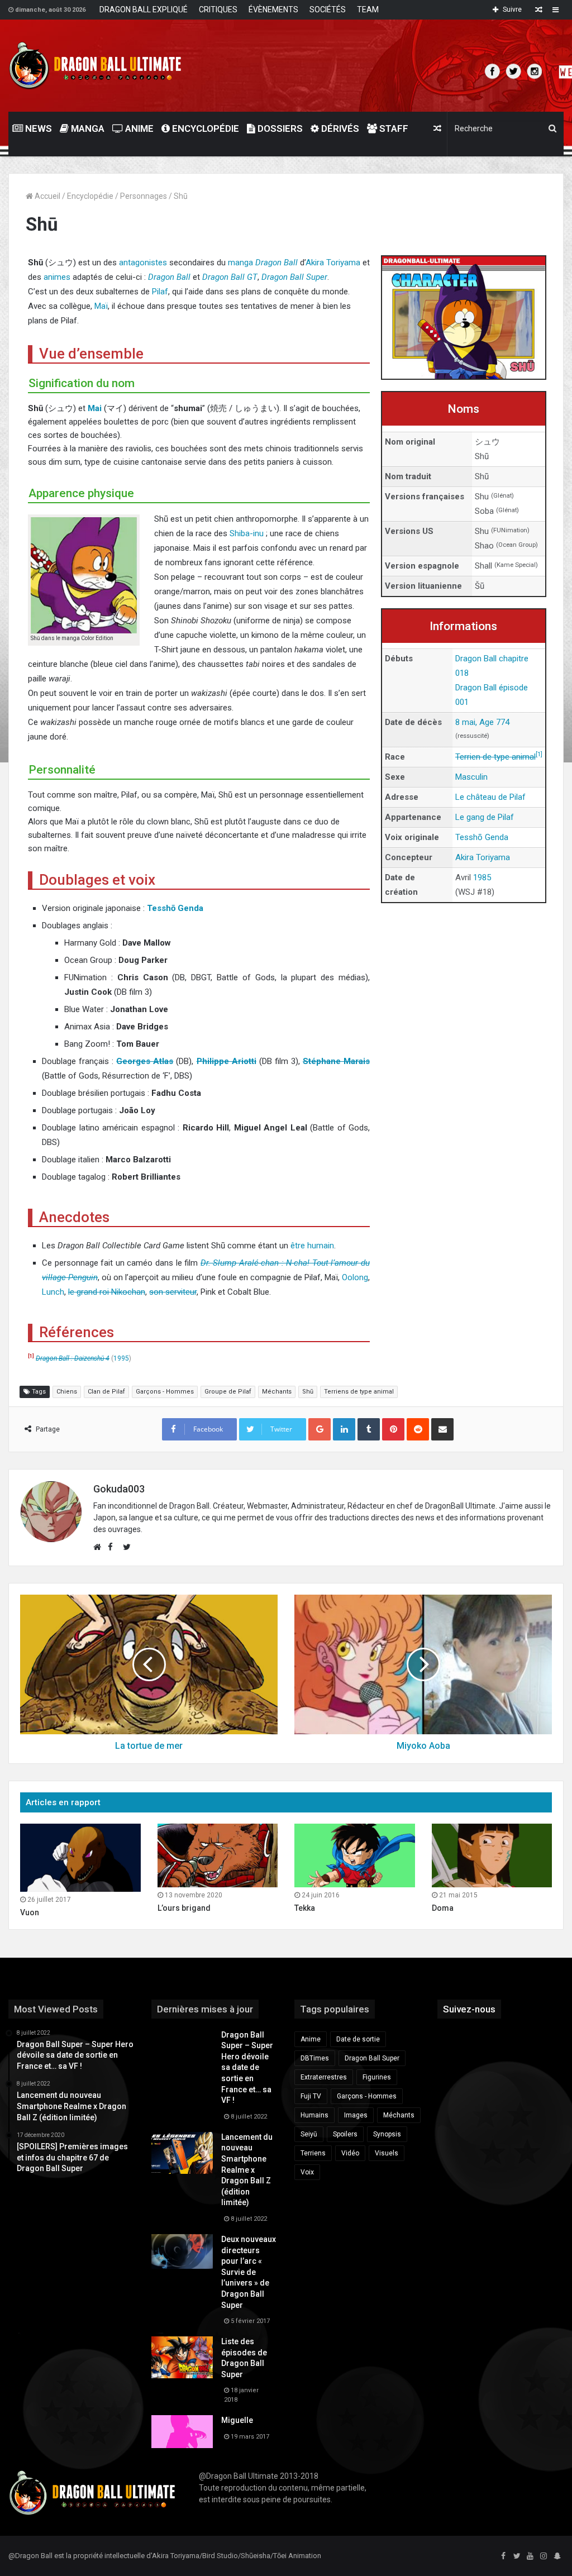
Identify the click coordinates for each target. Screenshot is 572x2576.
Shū (308, 1392)
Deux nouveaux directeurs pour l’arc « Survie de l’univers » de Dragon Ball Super (249, 2272)
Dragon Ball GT (230, 277)
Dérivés (339, 128)
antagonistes (143, 263)
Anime (138, 128)
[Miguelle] (182, 2431)
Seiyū (309, 2134)
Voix (307, 2172)
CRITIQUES (218, 9)
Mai (95, 408)
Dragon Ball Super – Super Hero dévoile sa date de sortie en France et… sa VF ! (247, 2068)
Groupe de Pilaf (228, 1392)
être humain (312, 1246)
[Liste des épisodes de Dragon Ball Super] (182, 2357)
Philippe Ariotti (227, 1061)
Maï (101, 306)
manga (240, 263)
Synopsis (387, 2134)
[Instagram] (544, 2556)
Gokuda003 (119, 1489)
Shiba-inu (247, 533)
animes (57, 277)
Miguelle (237, 2420)
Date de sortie (358, 2039)
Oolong (355, 1277)
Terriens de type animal (359, 1392)
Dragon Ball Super (294, 277)
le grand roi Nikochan (107, 1292)
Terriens (313, 2153)
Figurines (377, 2077)
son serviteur (173, 1292)
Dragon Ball (277, 263)
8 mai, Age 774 (482, 722)
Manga (87, 128)
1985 (482, 877)
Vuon (30, 1912)
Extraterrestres (324, 2077)
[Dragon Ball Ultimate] (95, 66)
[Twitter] (517, 2556)
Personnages (144, 196)
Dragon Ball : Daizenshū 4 (73, 1358)
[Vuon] (80, 1857)
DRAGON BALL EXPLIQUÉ (144, 9)
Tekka (305, 1908)
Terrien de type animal (495, 757)
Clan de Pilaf (106, 1392)
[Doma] (492, 1855)
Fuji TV (311, 2096)
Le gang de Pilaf (485, 817)
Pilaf (160, 292)
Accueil (47, 196)
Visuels (387, 2153)
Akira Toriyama (333, 263)
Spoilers (345, 2134)
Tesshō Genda (482, 837)
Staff (393, 128)
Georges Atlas (145, 1061)
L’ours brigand (184, 1908)
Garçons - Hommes (165, 1392)
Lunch (53, 1292)
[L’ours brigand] (218, 1855)
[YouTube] (530, 2556)
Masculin (471, 777)
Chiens (67, 1392)
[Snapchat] (557, 2556)
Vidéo (350, 2153)
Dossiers (279, 128)
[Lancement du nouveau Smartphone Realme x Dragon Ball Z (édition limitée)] (182, 2153)
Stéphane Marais (336, 1061)
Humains (314, 2115)
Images (356, 2115)
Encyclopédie (204, 128)
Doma (443, 1908)
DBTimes (315, 2058)
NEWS (37, 128)
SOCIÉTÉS (328, 9)
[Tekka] (355, 1855)
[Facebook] (503, 2556)
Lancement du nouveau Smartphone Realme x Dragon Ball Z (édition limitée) (247, 2170)
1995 (121, 1358)
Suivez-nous (469, 2009)
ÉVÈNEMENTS (273, 9)
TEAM (368, 9)
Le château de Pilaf (490, 797)
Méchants (277, 1392)
